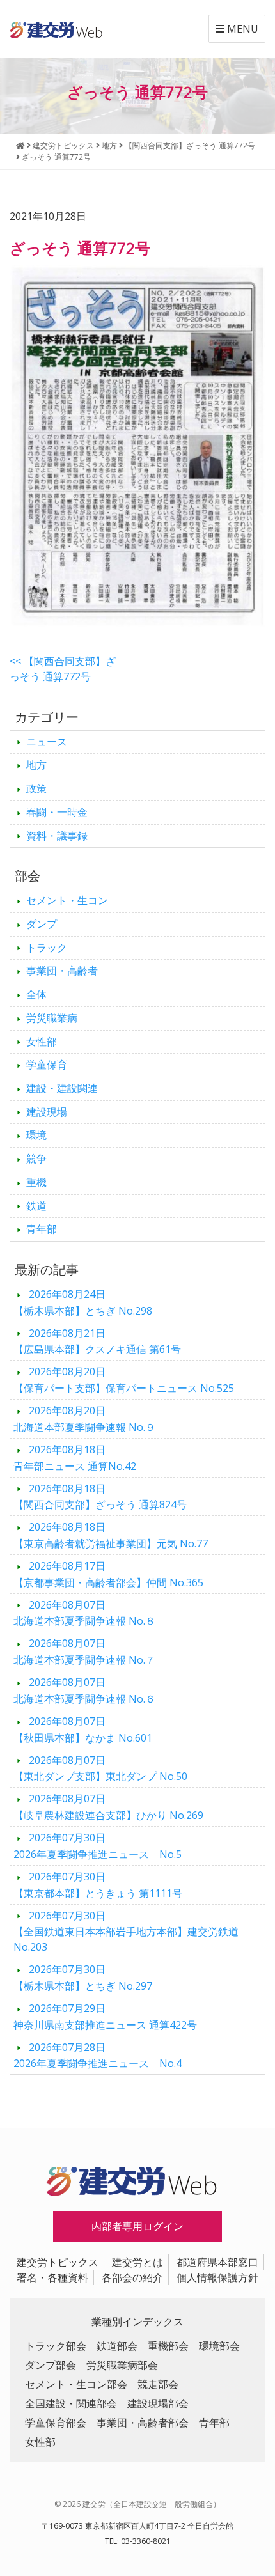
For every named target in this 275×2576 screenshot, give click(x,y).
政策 (36, 788)
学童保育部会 (56, 2423)
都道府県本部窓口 (217, 2262)
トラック (47, 948)
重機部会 (168, 2346)
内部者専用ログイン (137, 2226)
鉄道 (36, 1206)
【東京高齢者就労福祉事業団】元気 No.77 (111, 1535)
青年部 (42, 1229)
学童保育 (47, 1065)
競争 (36, 1159)
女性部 (42, 1042)
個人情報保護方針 (217, 2277)
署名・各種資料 (52, 2277)
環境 (36, 1135)
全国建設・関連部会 (71, 2403)
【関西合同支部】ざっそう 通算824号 (100, 1497)
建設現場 (47, 1112)
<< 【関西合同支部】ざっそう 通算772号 (63, 669)
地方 (36, 765)
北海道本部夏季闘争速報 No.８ (84, 1613)
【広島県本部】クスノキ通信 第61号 (97, 1341)
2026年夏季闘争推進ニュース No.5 (98, 1846)
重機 (36, 1182)
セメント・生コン (67, 900)
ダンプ (42, 924)
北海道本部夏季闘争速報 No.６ (84, 1690)
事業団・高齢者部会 (143, 2423)
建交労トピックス (58, 2262)
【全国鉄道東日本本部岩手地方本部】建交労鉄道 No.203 (126, 1932)
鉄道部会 (117, 2346)
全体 (36, 994)
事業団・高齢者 (62, 971)
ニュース (47, 742)
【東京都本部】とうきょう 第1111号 (98, 1885)
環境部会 (219, 2346)
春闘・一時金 (57, 812)
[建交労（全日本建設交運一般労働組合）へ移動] (20, 145)
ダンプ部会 (51, 2365)
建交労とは (137, 2262)
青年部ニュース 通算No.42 (75, 1458)
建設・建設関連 (62, 1088)
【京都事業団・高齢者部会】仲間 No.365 (108, 1574)
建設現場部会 (158, 2403)
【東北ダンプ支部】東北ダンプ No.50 (100, 1768)
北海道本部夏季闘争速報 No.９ (84, 1419)
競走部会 (158, 2384)
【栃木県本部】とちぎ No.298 (83, 1302)
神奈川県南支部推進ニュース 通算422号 (105, 2017)
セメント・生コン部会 (76, 2384)
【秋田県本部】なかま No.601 (83, 1729)
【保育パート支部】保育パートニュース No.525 (124, 1380)
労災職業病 (52, 1018)
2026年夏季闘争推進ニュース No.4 (98, 2056)
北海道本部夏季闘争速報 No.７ (84, 1651)
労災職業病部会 (122, 2365)
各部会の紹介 (132, 2277)
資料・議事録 (57, 836)
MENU (241, 29)
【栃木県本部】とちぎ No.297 (83, 1978)
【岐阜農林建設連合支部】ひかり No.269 (108, 1807)
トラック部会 (56, 2346)
